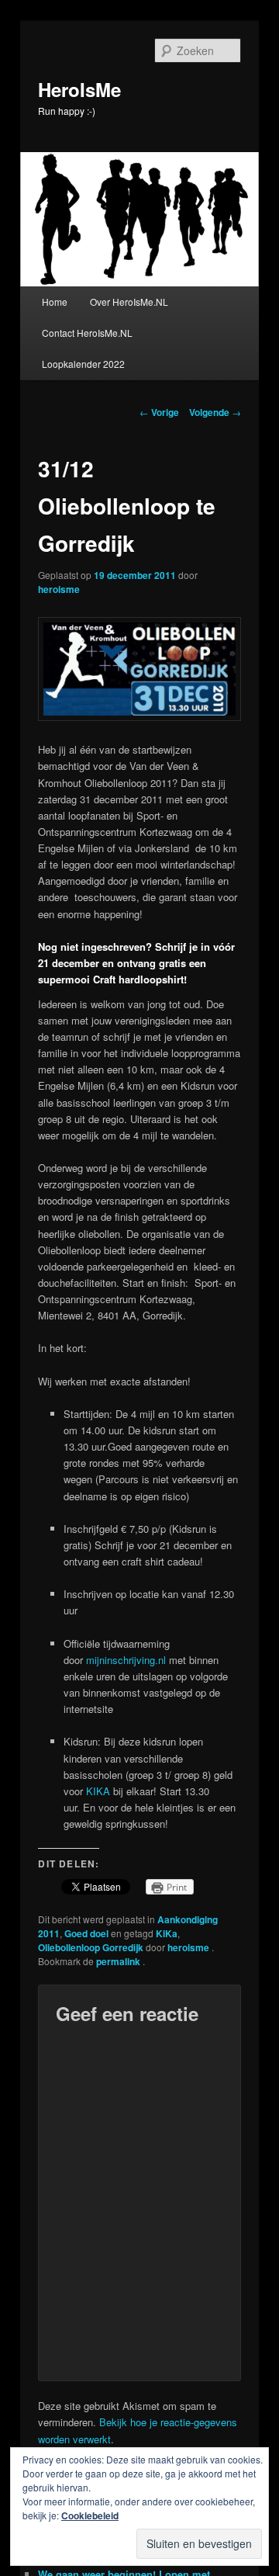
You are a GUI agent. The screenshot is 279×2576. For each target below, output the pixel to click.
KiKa (167, 1933)
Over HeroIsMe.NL (129, 302)
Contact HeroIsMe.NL (87, 333)
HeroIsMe (79, 89)
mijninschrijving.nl (126, 1660)
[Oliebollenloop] (139, 717)
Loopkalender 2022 (83, 364)
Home (55, 302)
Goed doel (86, 1933)
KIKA (98, 1791)
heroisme (59, 589)
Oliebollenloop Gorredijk (91, 1947)
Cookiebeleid (90, 2515)
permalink (119, 1961)
